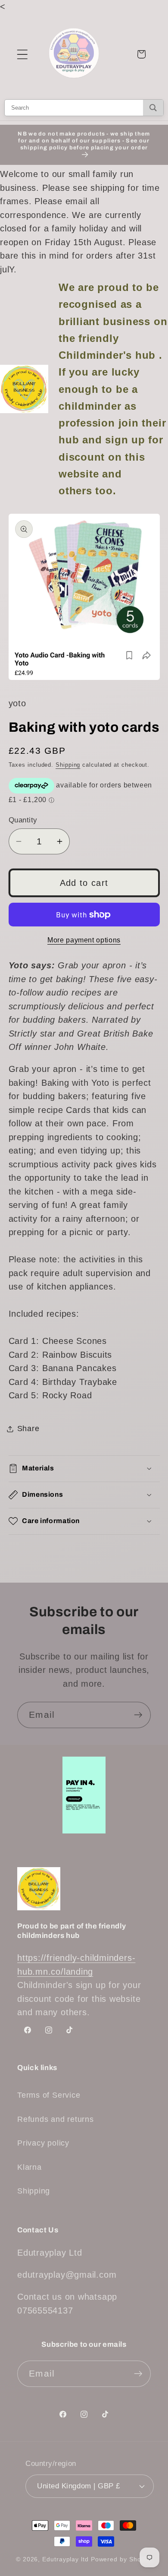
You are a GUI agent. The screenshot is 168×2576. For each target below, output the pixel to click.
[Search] (153, 108)
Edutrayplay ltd (65, 2559)
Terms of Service (49, 2095)
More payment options (84, 940)
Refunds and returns (56, 2119)
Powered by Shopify (121, 2559)
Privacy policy (43, 2143)
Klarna (30, 2167)
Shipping (68, 765)
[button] (22, 54)
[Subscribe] (138, 1715)
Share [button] (28, 1429)
